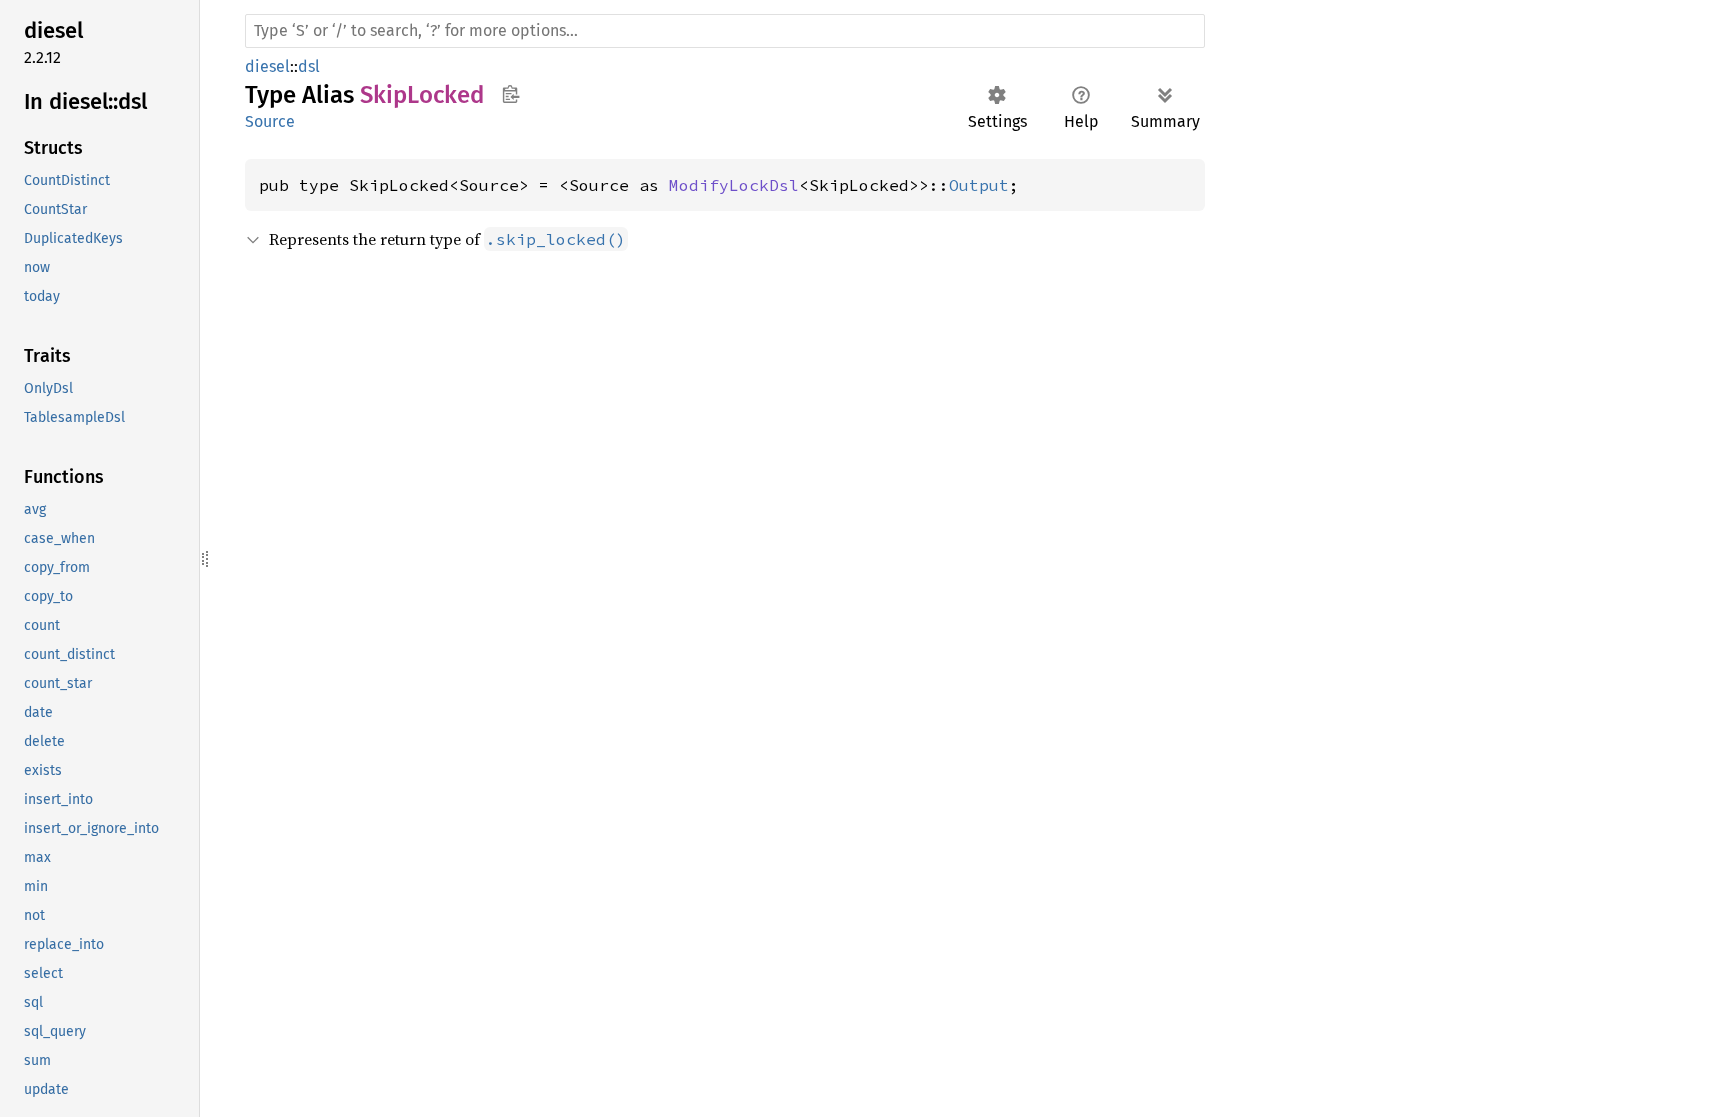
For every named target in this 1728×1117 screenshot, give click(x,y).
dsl (309, 66)
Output (979, 185)
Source (270, 121)
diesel (267, 66)
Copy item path (510, 94)
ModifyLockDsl (734, 185)
